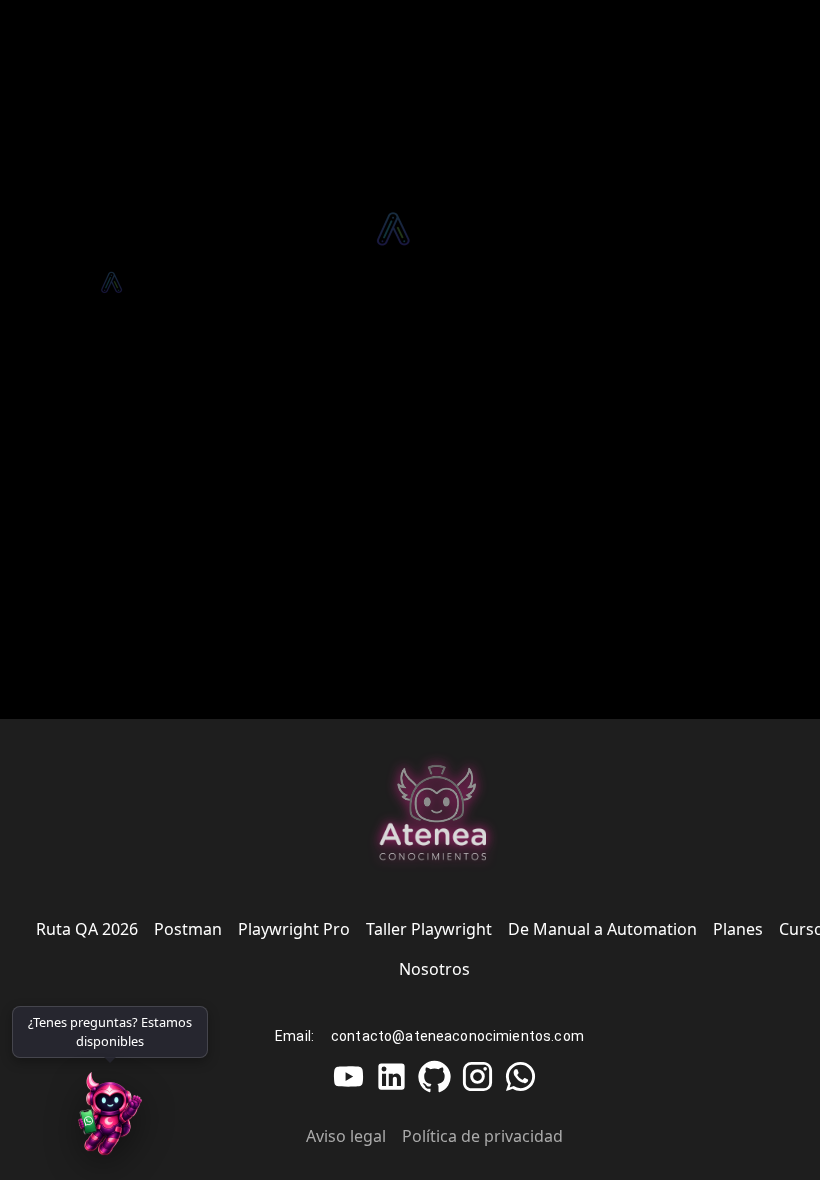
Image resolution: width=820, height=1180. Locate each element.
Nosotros (434, 969)
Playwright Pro (294, 929)
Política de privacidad (482, 1136)
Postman (188, 929)
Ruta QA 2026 (87, 929)
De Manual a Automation (602, 929)
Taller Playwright (429, 929)
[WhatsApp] (110, 1120)
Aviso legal (346, 1136)
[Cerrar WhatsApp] (201, 1013)
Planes (738, 929)
